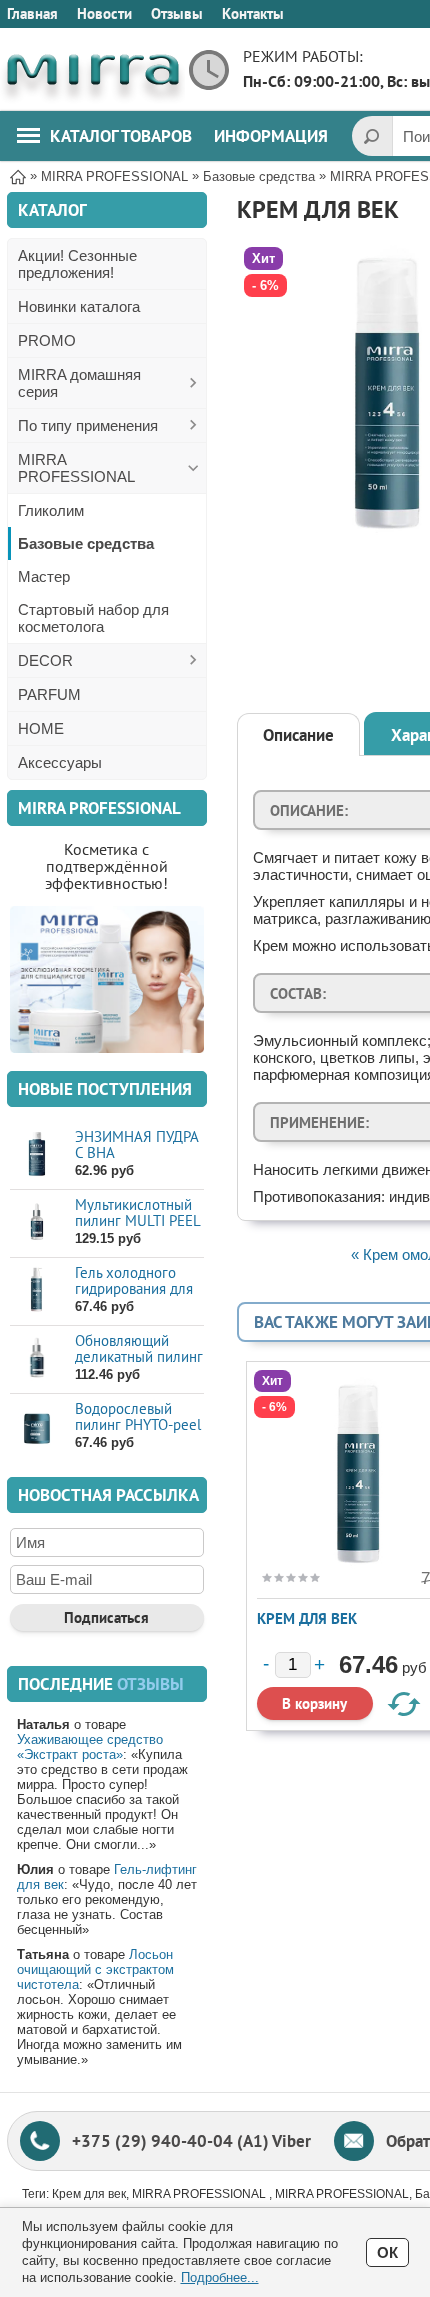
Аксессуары (60, 762)
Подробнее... (220, 2277)
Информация (271, 136)
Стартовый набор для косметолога (93, 618)
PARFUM (49, 694)
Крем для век (307, 1618)
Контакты (253, 13)
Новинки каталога (79, 306)
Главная (32, 13)
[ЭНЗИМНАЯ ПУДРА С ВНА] (37, 1154)
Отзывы (177, 13)
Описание (298, 735)
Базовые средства (86, 543)
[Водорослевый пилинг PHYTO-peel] (37, 1426)
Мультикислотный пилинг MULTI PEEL (138, 1212)
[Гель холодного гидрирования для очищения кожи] (37, 1290)
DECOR (45, 660)
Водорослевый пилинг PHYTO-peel (138, 1416)
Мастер (44, 576)
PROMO (47, 340)
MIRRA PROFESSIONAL (76, 468)
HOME (41, 728)
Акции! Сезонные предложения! (77, 264)
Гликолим (51, 510)
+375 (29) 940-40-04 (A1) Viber (191, 2141)
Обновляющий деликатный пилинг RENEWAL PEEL (139, 1356)
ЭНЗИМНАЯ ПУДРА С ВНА (136, 1144)
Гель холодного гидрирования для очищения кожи (134, 1288)
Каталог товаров (121, 136)
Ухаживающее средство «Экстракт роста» (90, 1747)
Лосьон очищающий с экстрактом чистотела (95, 1969)
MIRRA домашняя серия (79, 383)
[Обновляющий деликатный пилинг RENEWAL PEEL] (37, 1358)
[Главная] (18, 175)
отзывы (150, 1684)
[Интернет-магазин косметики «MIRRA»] (92, 69)
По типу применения (88, 425)
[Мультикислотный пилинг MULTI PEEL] (37, 1222)
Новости (104, 13)
